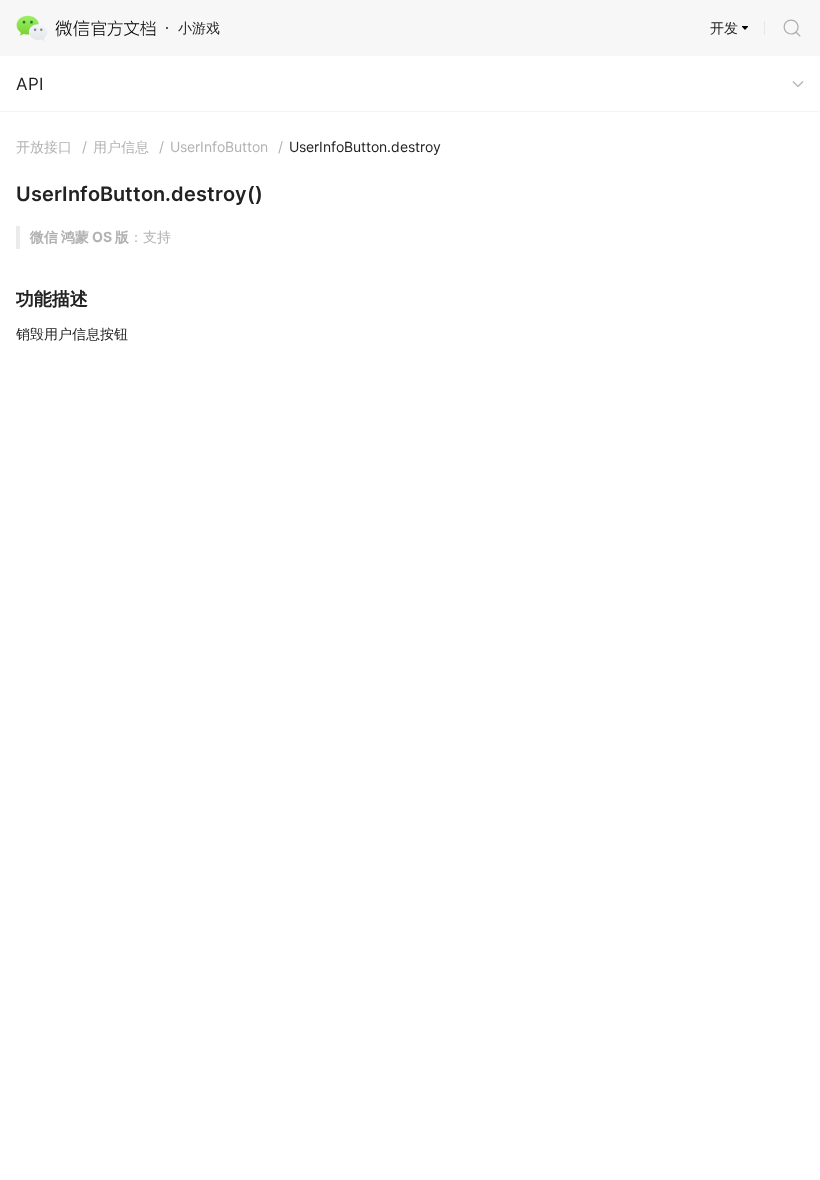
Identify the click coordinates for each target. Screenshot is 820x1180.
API (29, 84)
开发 (724, 27)
